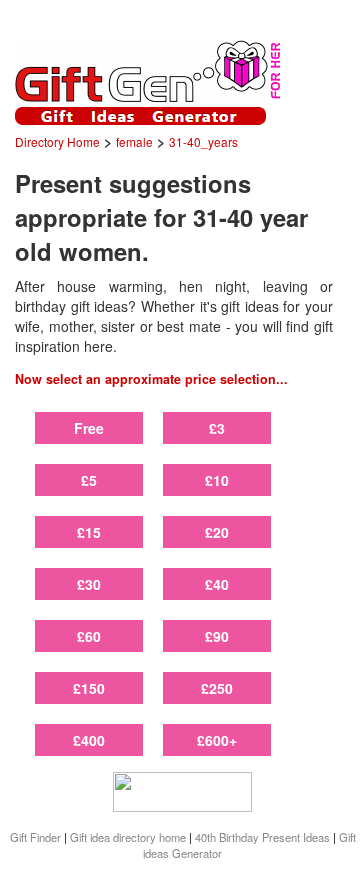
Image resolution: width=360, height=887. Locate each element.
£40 (217, 584)
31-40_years (203, 141)
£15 (89, 532)
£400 (89, 740)
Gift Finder (35, 837)
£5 (89, 480)
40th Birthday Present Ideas (262, 837)
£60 (89, 636)
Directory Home (57, 141)
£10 (217, 480)
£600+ (217, 740)
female (134, 141)
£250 (217, 688)
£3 (217, 428)
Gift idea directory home (128, 837)
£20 (217, 532)
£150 (89, 688)
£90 (217, 636)
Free (89, 428)
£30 (89, 584)
